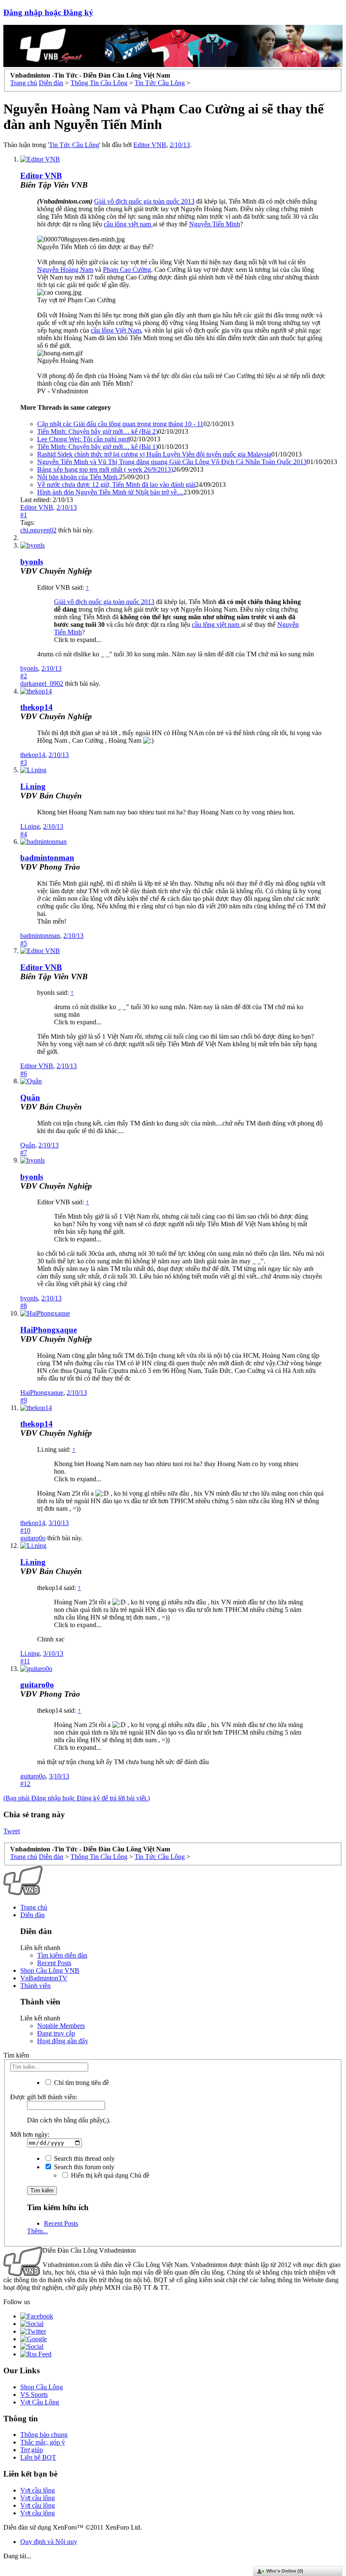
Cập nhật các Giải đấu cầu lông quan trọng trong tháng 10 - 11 (120, 424)
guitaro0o (33, 1538)
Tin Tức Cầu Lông (74, 145)
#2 (24, 676)
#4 (24, 834)
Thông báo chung (44, 2435)
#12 (25, 1784)
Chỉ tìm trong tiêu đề (81, 2083)
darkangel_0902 (42, 684)
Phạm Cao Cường (127, 270)
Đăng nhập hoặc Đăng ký (48, 12)
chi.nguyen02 (38, 530)
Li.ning (33, 786)
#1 (24, 515)
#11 (25, 1661)
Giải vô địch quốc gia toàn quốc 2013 (144, 201)
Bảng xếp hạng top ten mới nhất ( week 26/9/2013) (105, 469)
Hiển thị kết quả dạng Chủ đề (109, 2175)
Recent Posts (54, 1963)
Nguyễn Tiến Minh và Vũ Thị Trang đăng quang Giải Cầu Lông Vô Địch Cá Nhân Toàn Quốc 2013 (172, 462)
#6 (24, 1073)
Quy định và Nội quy (49, 2542)
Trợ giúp (32, 2450)
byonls (32, 562)
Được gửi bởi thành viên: (44, 2097)
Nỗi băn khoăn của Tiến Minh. (78, 477)
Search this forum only (83, 2167)
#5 (24, 943)
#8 (24, 1306)
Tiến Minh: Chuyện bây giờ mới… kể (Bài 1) (97, 447)
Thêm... (37, 2231)
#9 (24, 1400)
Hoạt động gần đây (63, 2041)
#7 (24, 1153)
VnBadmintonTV (44, 1978)
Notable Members (61, 2026)
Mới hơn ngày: (30, 2134)
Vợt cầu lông (38, 2490)
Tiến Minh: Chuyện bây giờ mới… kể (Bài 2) (97, 431)
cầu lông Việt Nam (116, 330)
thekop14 (36, 707)
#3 (24, 762)
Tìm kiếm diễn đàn (62, 1955)
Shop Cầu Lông (42, 2387)
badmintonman (47, 858)
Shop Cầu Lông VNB (50, 1970)
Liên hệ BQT (38, 2457)
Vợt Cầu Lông (40, 2402)
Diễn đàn (32, 1915)
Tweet (12, 1831)
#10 (25, 1530)
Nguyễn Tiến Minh (215, 224)
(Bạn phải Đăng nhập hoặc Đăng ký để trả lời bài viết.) (77, 1798)
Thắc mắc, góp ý (43, 2442)
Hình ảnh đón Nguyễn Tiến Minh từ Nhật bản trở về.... (110, 492)
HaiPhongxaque (49, 1330)
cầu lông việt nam (128, 224)
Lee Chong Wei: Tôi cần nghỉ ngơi (84, 439)
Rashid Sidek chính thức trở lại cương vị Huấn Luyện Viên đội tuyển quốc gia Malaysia (154, 454)
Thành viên (35, 1986)
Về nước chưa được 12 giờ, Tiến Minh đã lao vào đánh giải (116, 485)
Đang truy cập (56, 2033)
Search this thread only (84, 2158)
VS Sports (34, 2395)
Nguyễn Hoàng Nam (65, 270)
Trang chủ (34, 1907)
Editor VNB (150, 145)
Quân (30, 1097)
